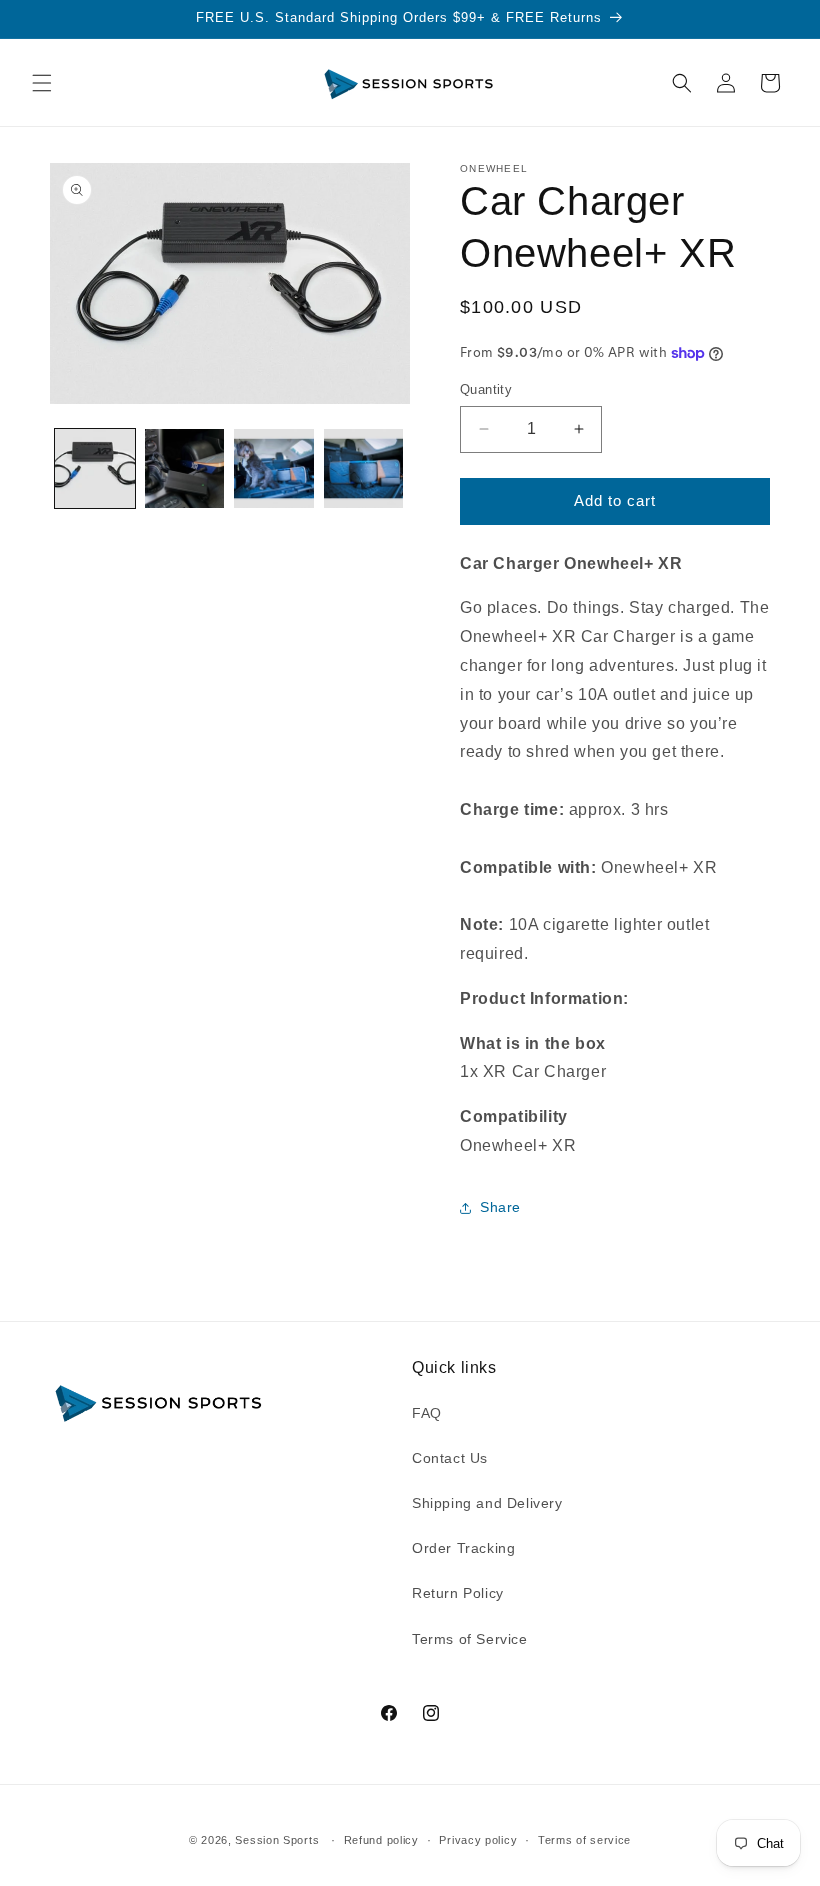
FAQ (427, 1413)
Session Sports (277, 1840)
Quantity (486, 389)
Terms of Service (470, 1639)
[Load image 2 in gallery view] (185, 469)
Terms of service (584, 1840)
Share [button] (500, 1207)
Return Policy (458, 1593)
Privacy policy (478, 1840)
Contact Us (450, 1458)
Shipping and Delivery (487, 1503)
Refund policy (381, 1840)
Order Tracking (463, 1548)
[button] (42, 83)
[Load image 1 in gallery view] (95, 469)
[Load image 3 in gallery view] (274, 469)
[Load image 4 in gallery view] (364, 469)
